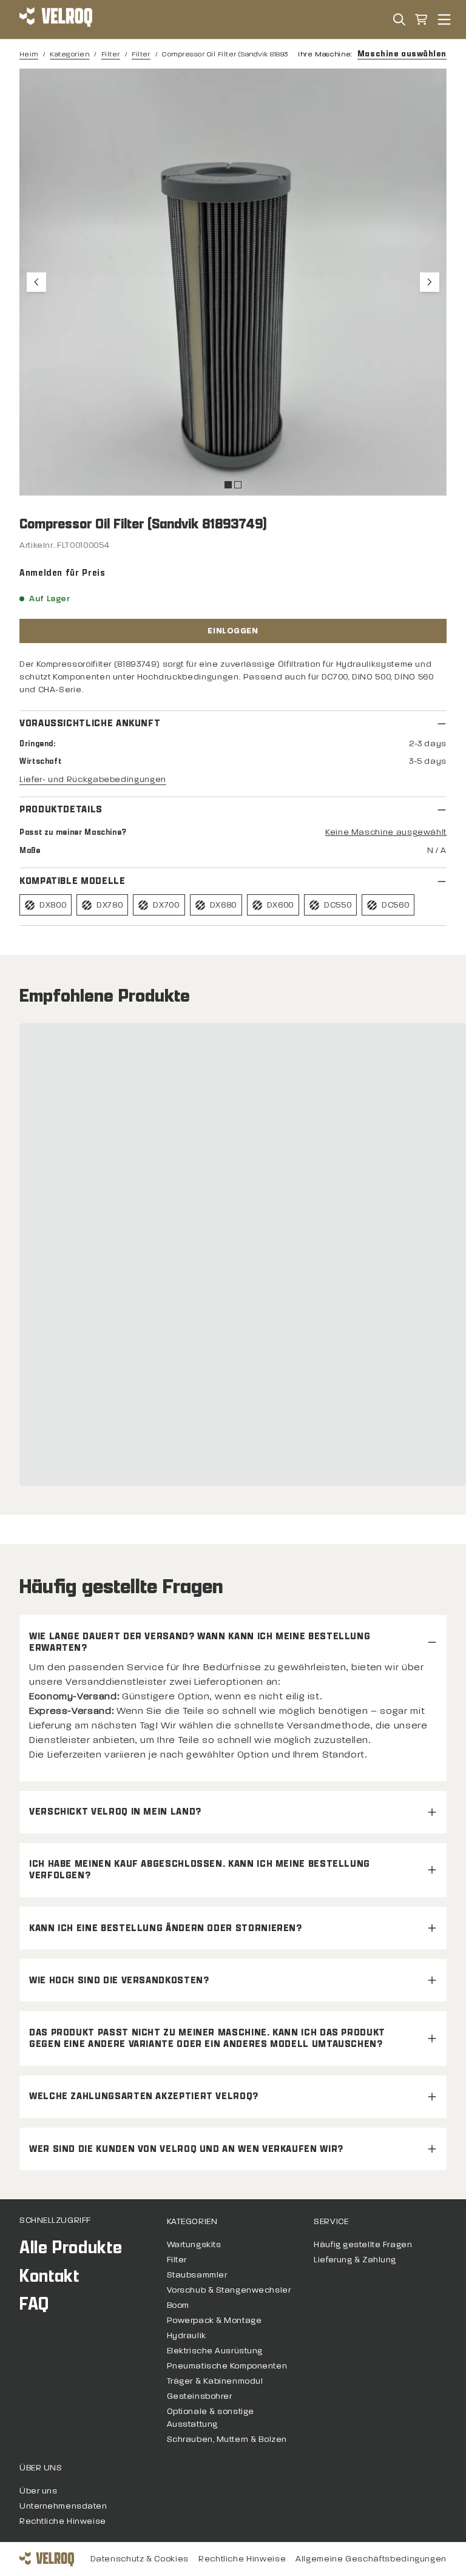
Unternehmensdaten (63, 2506)
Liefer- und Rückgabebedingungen (93, 779)
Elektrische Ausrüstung (215, 2351)
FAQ (34, 2304)
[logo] (56, 19)
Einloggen (233, 631)
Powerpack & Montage (214, 2320)
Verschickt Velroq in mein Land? (115, 1812)
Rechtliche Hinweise (63, 2521)
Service (331, 2221)
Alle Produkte (71, 2247)
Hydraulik (187, 2335)
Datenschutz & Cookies (140, 2559)
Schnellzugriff (55, 2220)
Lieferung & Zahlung (355, 2260)
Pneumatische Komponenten (227, 2366)
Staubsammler (197, 2275)
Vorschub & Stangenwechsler (229, 2290)
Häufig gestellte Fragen (363, 2244)
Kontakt (49, 2276)
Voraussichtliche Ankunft (90, 723)
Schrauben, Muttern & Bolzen (227, 2439)
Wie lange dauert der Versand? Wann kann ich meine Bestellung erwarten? (200, 1642)
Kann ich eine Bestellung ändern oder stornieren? (166, 1928)
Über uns (41, 2468)
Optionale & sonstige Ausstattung (211, 2418)
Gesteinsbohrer (200, 2396)
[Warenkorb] (421, 19)
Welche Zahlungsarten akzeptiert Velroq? (144, 2096)
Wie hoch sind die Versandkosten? (119, 1981)
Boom (178, 2305)
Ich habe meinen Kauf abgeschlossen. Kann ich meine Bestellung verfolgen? (200, 1870)
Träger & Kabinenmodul (215, 2381)
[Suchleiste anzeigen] (399, 19)
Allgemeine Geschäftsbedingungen (371, 2559)
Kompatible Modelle (73, 881)
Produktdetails (61, 810)
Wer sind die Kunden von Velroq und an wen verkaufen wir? (186, 2149)
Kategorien (69, 54)
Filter (111, 54)
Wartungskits (194, 2244)
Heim (29, 54)
